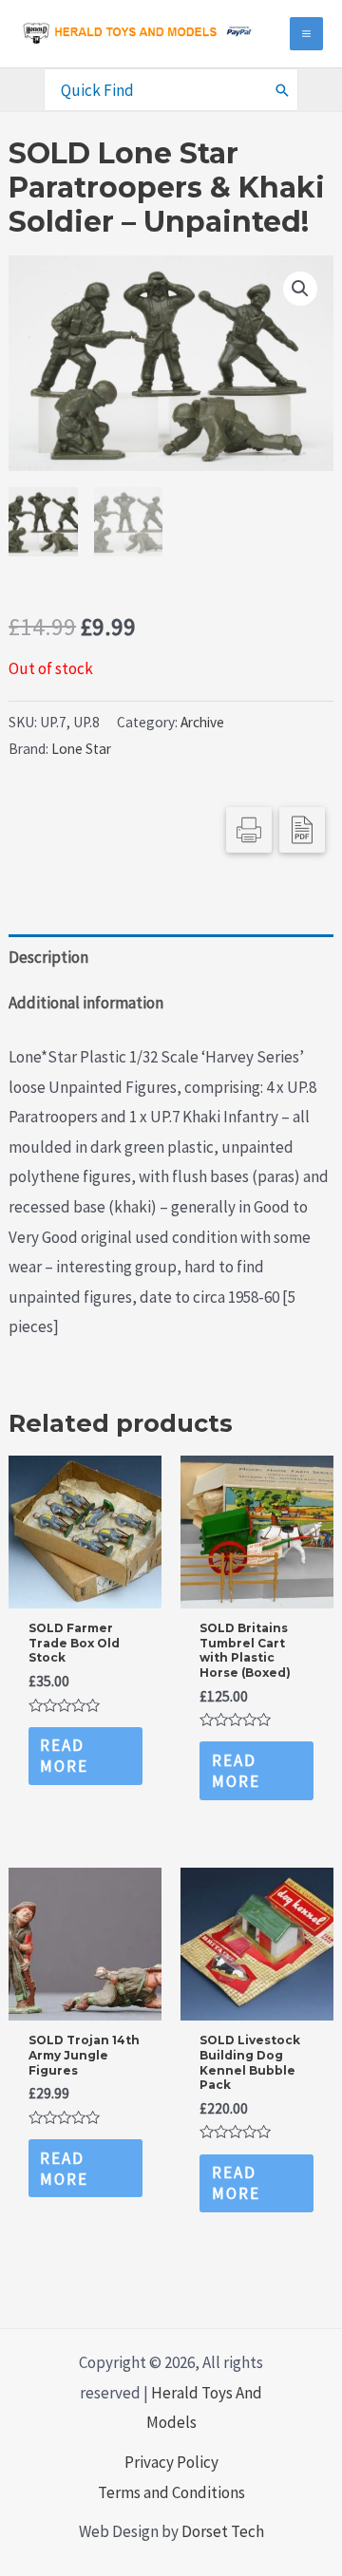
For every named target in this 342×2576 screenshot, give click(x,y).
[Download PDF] (302, 830)
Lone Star (81, 749)
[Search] (283, 89)
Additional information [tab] (86, 1003)
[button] (300, 289)
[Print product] (249, 830)
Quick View (85, 1590)
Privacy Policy (171, 2462)
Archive (202, 722)
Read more (64, 1756)
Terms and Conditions (171, 2492)
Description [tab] (48, 957)
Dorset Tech (223, 2531)
